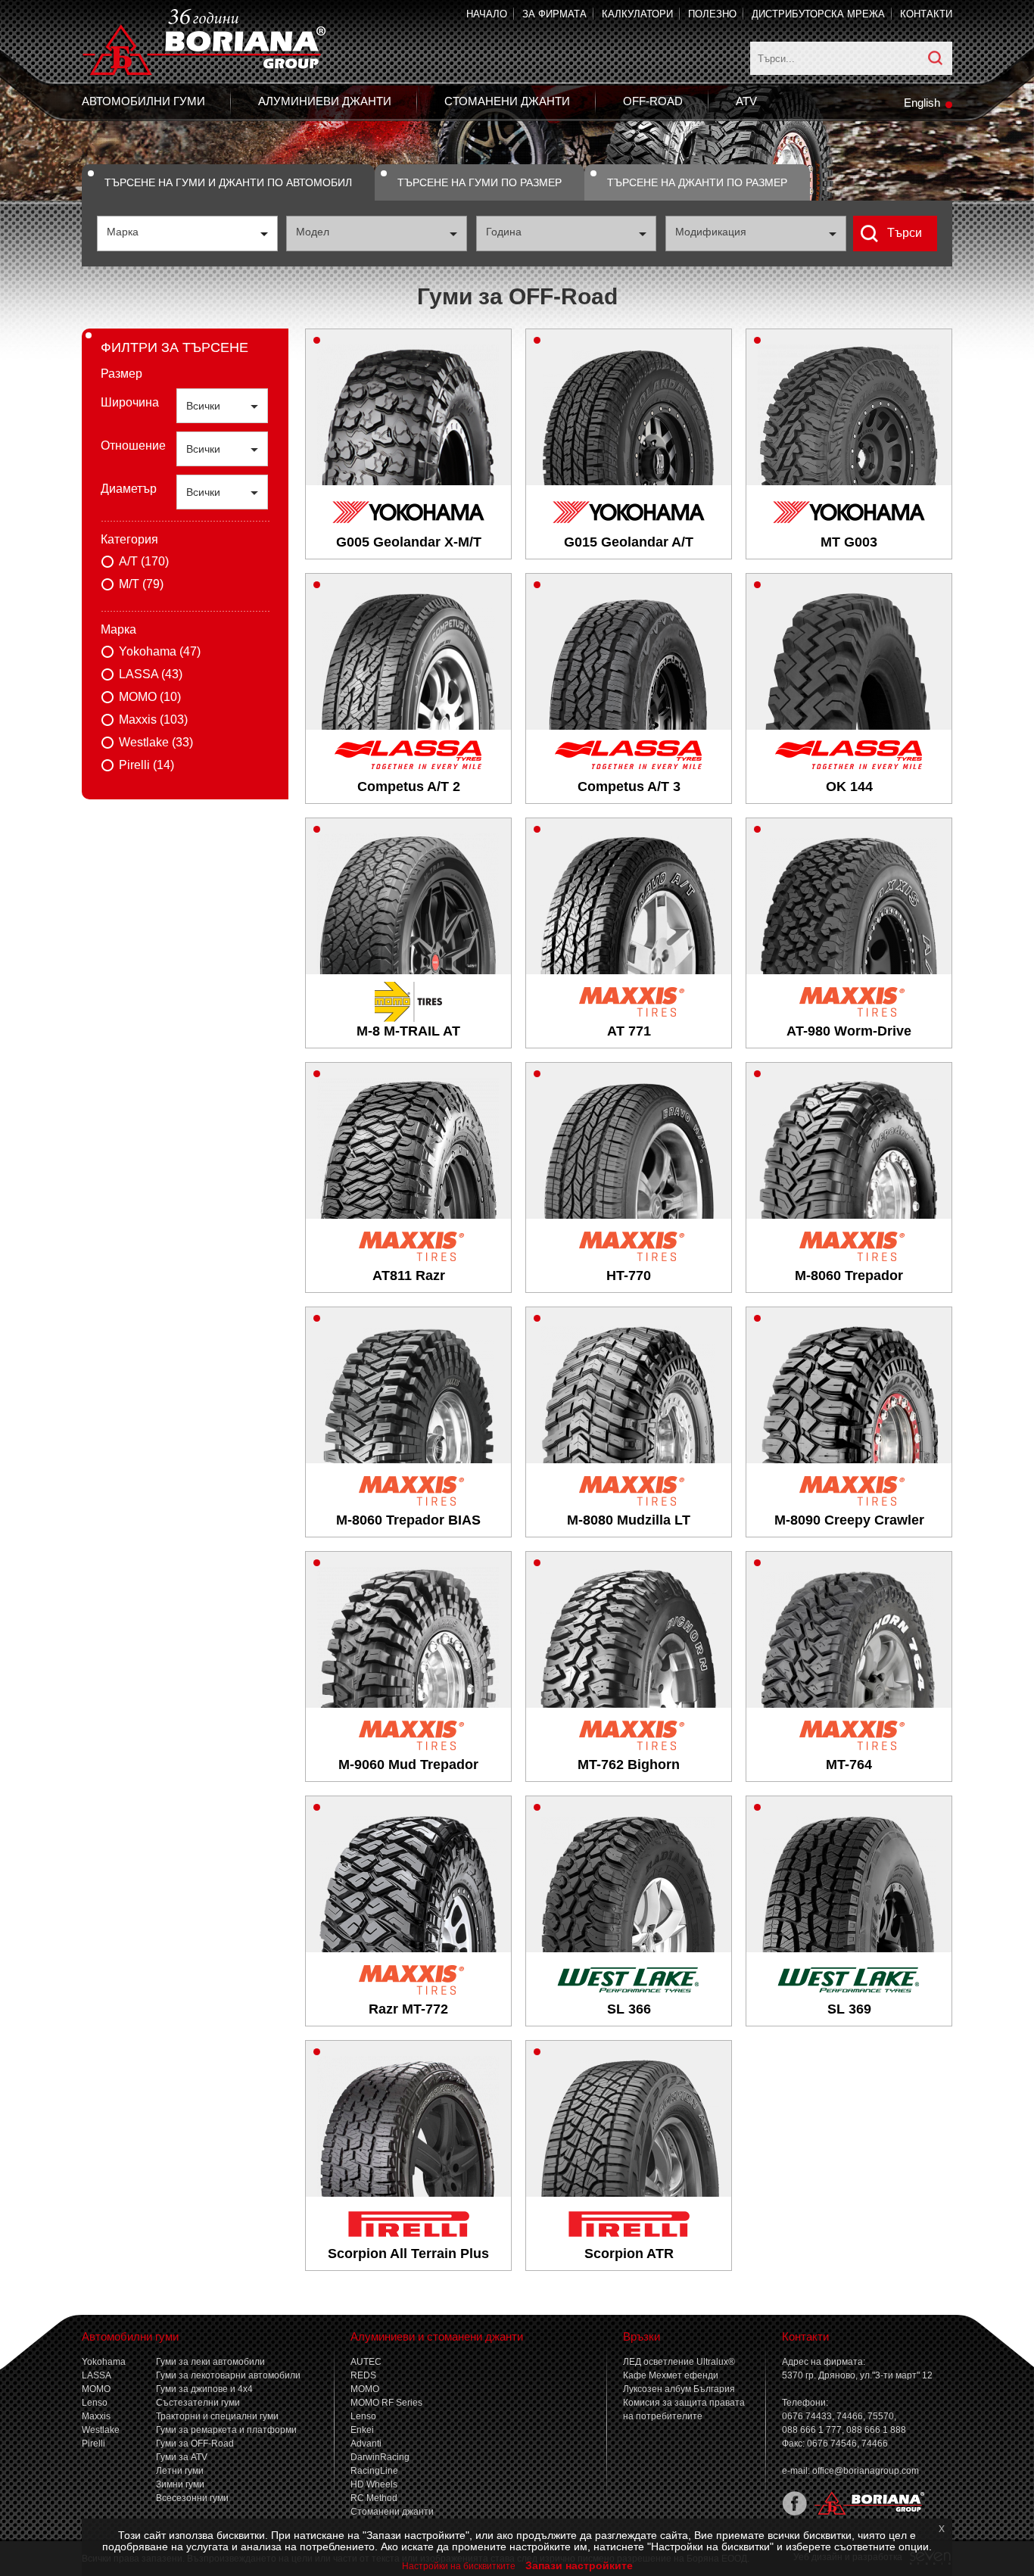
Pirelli (93, 2444)
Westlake (101, 2430)
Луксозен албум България (679, 2389)
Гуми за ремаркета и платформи (226, 2430)
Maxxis (96, 2416)
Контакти (926, 14)
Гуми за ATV (182, 2457)
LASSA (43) (151, 674)
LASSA (97, 2375)
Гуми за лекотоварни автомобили (228, 2375)
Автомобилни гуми (143, 101)
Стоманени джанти (507, 101)
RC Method (374, 2498)
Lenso (95, 2403)
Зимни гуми (180, 2484)
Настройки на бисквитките (459, 2566)
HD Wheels (374, 2484)
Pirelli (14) (146, 765)
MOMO (96, 2389)
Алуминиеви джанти (325, 101)
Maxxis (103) (153, 720)
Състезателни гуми (198, 2403)
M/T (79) (141, 584)
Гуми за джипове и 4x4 (204, 2389)
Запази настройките (579, 2565)
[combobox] (187, 234)
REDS (363, 2375)
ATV (746, 101)
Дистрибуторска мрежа (818, 14)
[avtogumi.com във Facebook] (794, 2512)
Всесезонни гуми (192, 2498)
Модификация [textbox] (711, 232)
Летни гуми (180, 2471)
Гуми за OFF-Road (195, 2444)
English (922, 103)
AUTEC (366, 2362)
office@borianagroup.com (866, 2471)
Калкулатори (637, 14)
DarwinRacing (380, 2457)
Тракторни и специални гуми (217, 2416)
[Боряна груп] (866, 2512)
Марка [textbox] (123, 232)
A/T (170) (144, 561)
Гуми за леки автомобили (210, 2362)
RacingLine (374, 2471)
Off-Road (653, 101)
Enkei (362, 2430)
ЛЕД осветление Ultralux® (679, 2362)
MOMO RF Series (386, 2403)
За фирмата (554, 14)
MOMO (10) (150, 697)
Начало (487, 14)
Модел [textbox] (313, 232)
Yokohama (104, 2362)
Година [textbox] (504, 232)
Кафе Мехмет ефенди (671, 2375)
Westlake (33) (156, 742)
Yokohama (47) (160, 651)
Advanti (366, 2444)
